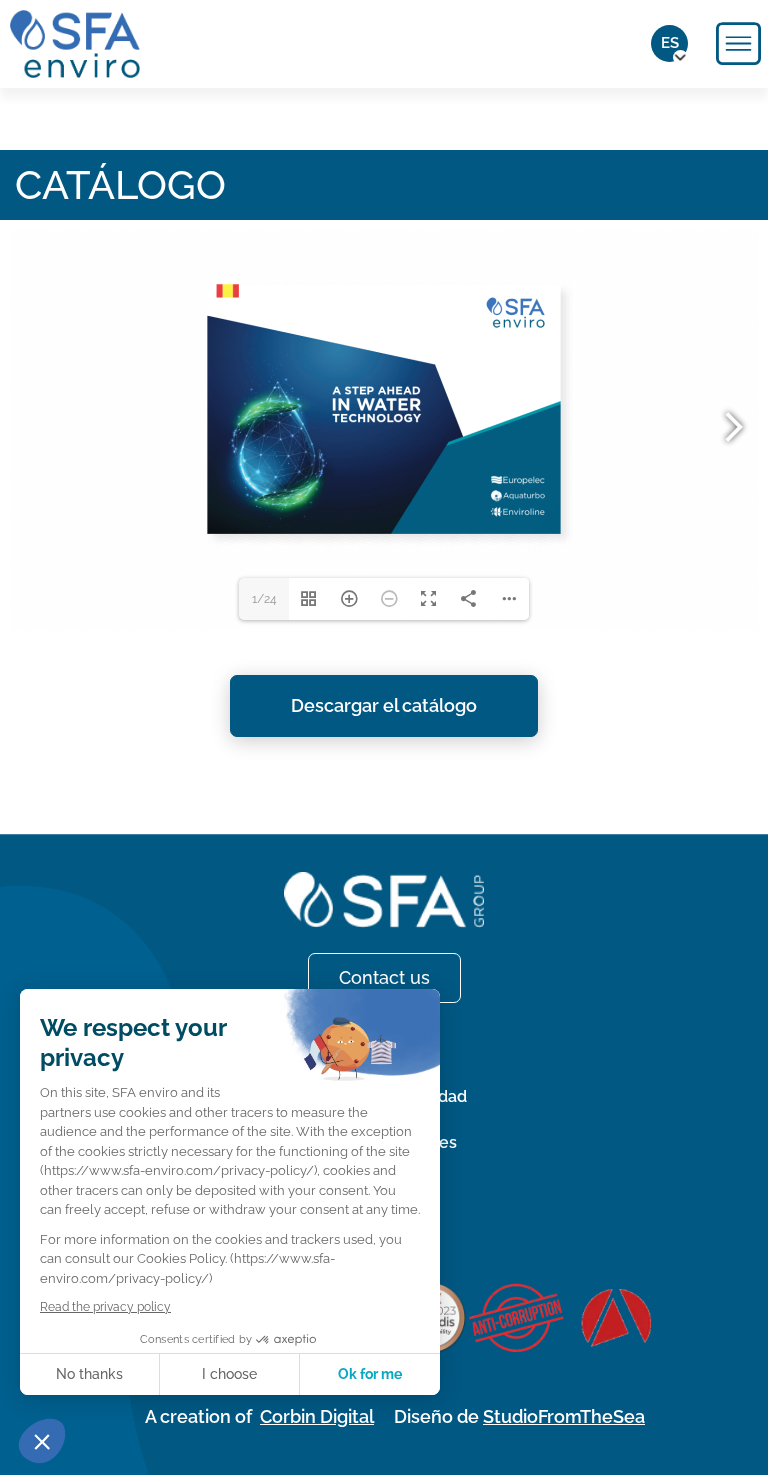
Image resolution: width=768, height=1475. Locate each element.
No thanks (89, 1374)
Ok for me (370, 1374)
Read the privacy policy (105, 1307)
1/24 (264, 599)
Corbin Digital (317, 1416)
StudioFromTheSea (564, 1416)
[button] (42, 1441)
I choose (229, 1374)
